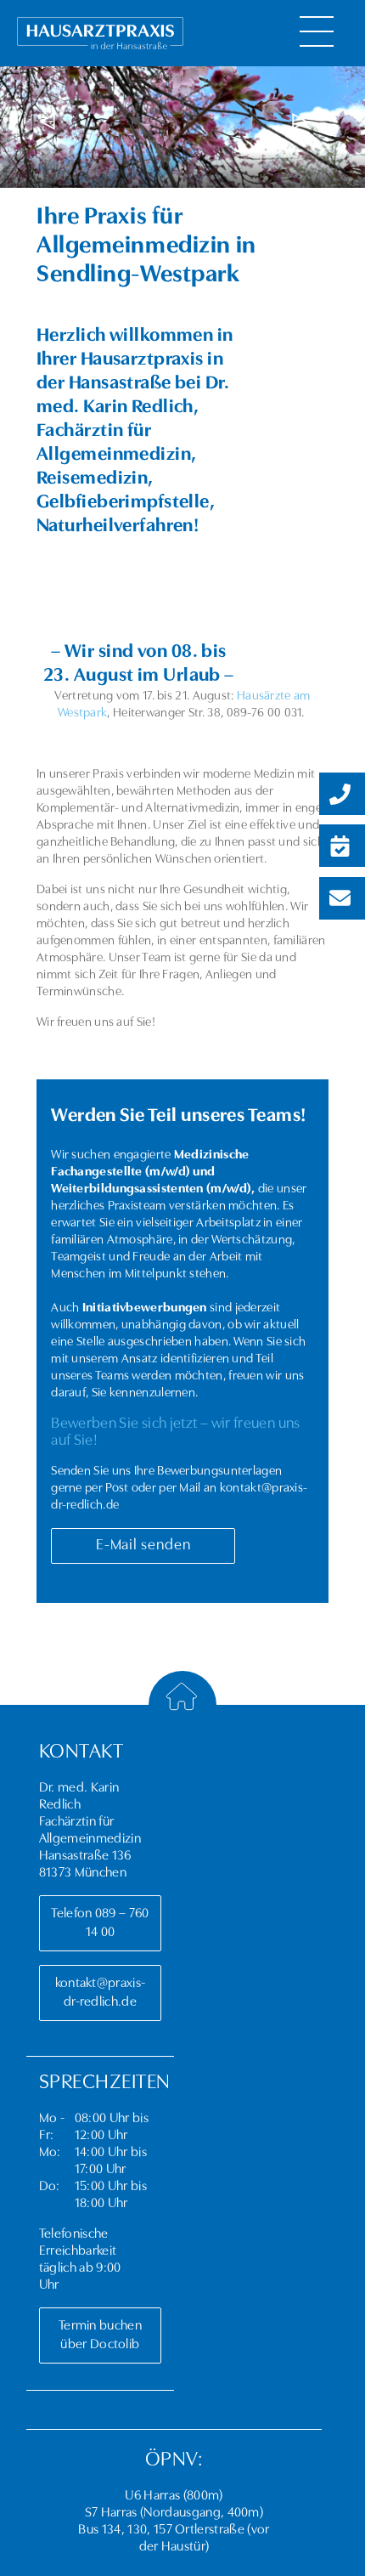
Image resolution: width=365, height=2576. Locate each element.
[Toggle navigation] (317, 31)
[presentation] (47, 122)
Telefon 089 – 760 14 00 (94, 1923)
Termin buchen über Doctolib (94, 2335)
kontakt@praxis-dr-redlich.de (94, 1993)
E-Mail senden (143, 1546)
